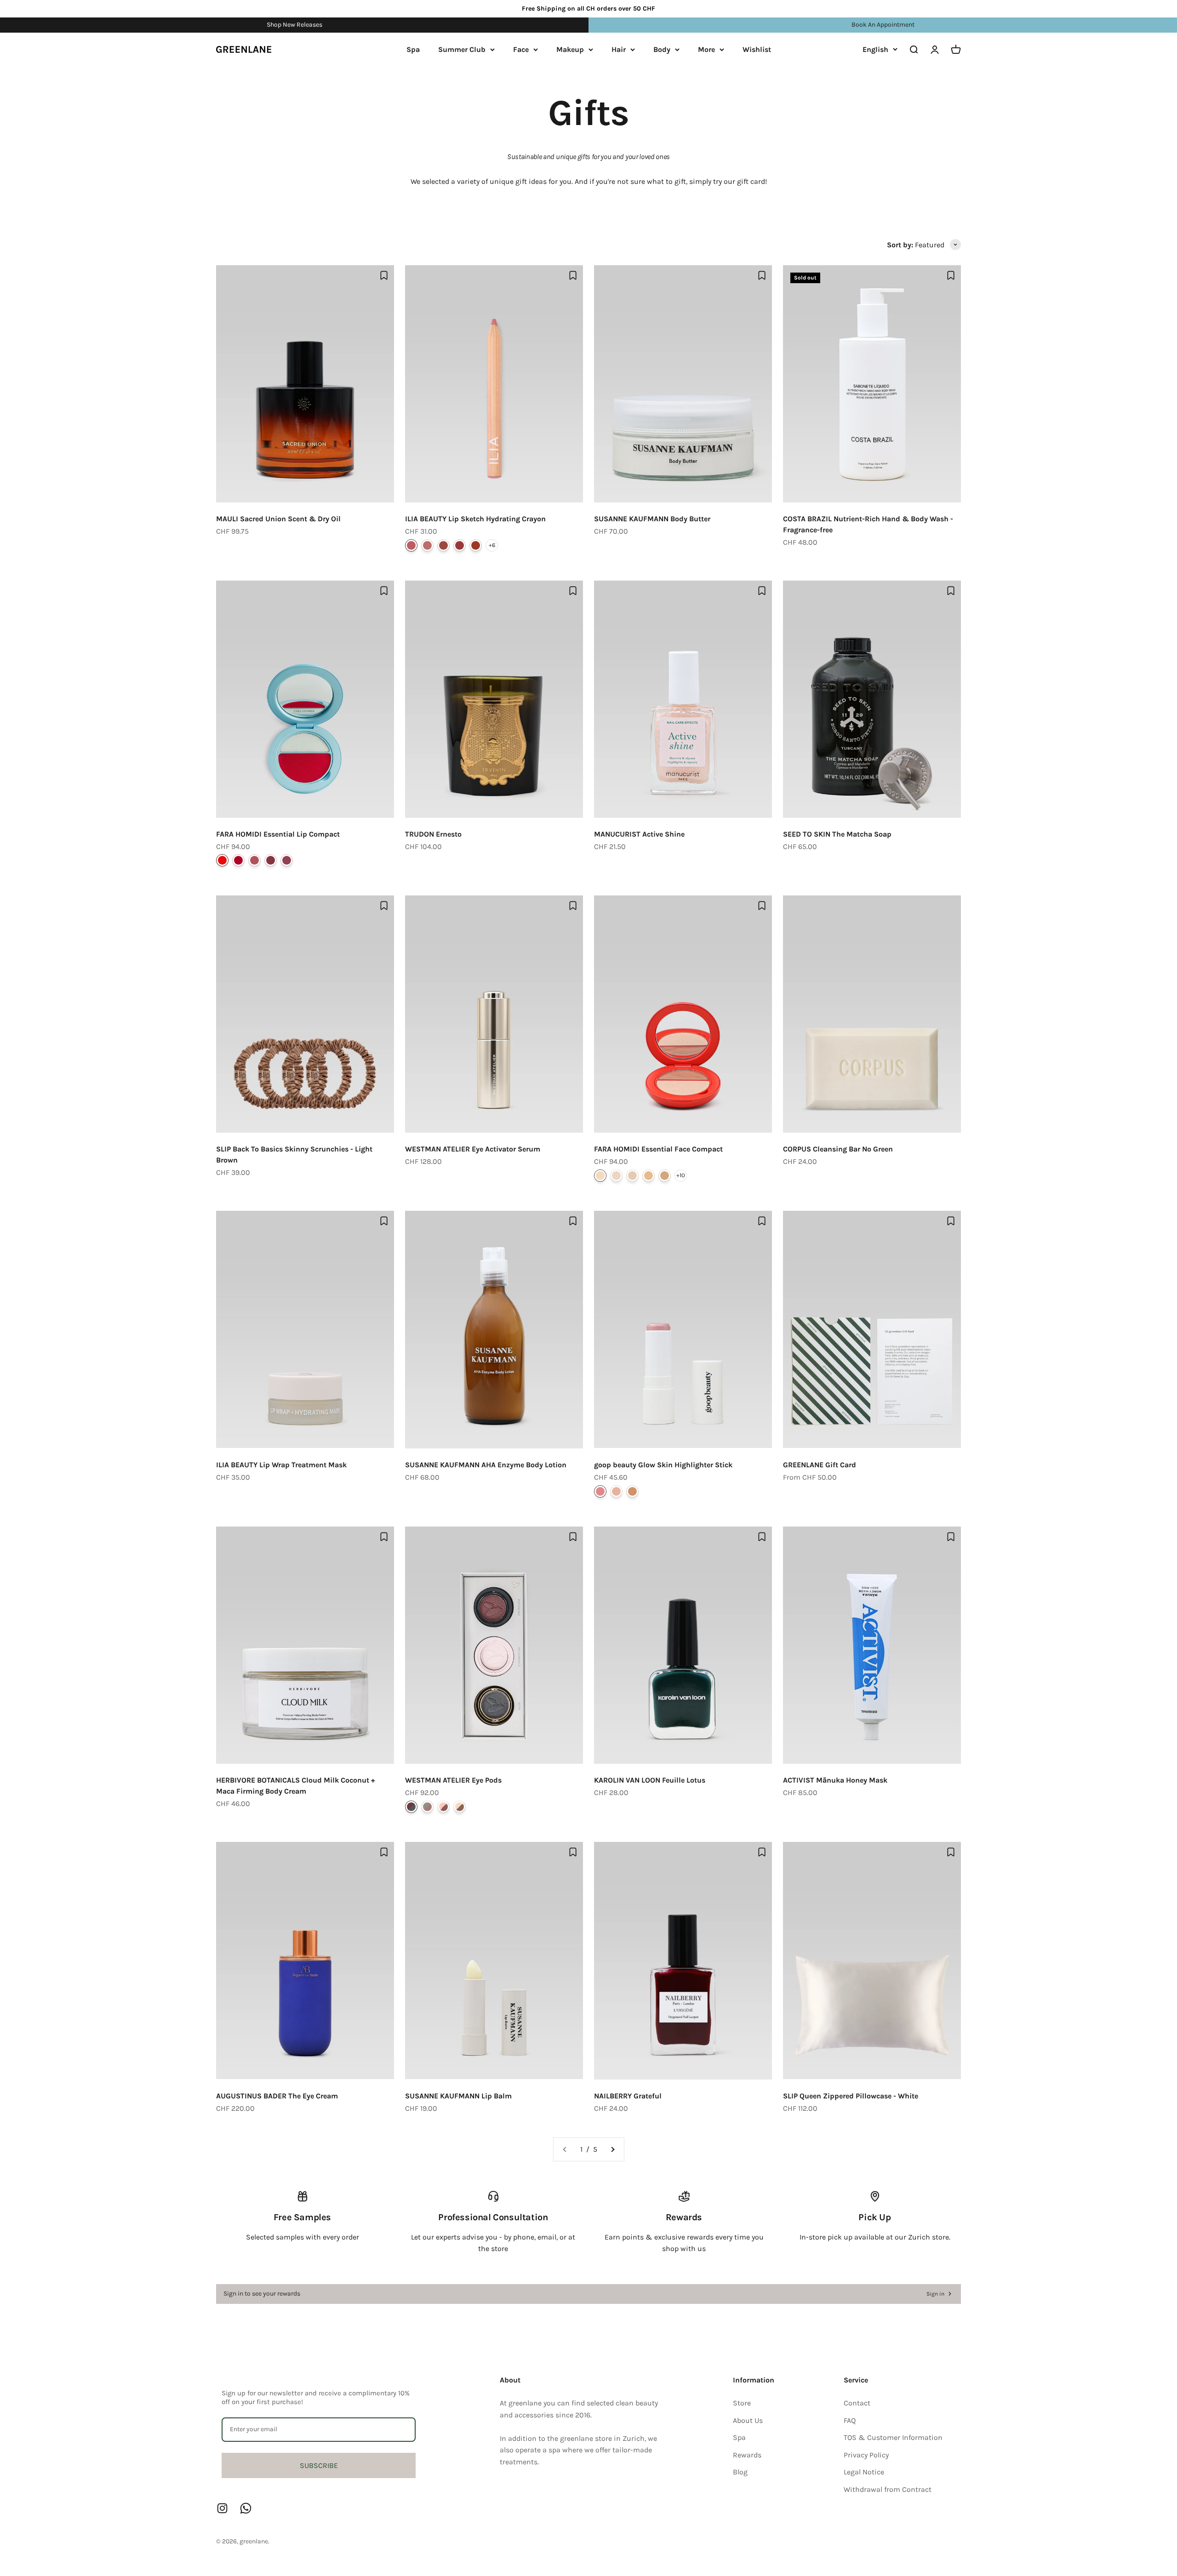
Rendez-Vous (427, 1807)
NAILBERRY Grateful (628, 2096)
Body (662, 49)
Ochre (665, 1176)
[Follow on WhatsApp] (246, 2508)
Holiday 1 (287, 860)
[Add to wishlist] (384, 275)
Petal (600, 1491)
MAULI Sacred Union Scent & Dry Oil (278, 519)
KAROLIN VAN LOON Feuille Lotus (650, 1780)
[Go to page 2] (612, 2149)
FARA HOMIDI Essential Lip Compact (278, 834)
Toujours (460, 1807)
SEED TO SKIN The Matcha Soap (837, 834)
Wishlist (757, 49)
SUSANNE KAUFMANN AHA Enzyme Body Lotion (486, 1465)
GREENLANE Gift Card (820, 1465)
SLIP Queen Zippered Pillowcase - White (851, 2096)
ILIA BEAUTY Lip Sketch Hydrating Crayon (475, 519)
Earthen (476, 545)
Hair (619, 49)
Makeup (570, 49)
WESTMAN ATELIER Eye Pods (453, 1780)
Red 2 (238, 860)
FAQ (850, 2420)
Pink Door (411, 545)
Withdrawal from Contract (888, 2489)
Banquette (427, 545)
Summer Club (462, 49)
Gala (460, 545)
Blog (740, 2472)
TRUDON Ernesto (433, 834)
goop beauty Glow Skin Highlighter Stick (663, 1465)
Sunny (632, 1491)
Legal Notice (864, 2472)
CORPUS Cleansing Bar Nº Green (838, 1149)
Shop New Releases (294, 25)
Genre (443, 545)
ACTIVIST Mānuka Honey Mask (835, 1780)
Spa (413, 49)
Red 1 (222, 860)
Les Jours (443, 1807)
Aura (616, 1491)
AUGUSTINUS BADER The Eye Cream (277, 2096)
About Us (748, 2420)
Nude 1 (254, 860)
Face (521, 49)
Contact (857, 2403)
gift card (751, 181)
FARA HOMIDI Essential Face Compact (658, 1149)
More (706, 49)
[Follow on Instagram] (222, 2508)
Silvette (600, 1176)
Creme (616, 1176)
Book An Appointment (883, 25)
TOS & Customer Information (893, 2437)
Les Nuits (411, 1807)
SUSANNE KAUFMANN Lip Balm (458, 2096)
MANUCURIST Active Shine (639, 834)
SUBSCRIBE (319, 2465)
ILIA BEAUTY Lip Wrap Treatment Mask (281, 1465)
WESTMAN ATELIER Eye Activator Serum (473, 1149)
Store (742, 2403)
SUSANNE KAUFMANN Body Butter (652, 519)
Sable (648, 1176)
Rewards (747, 2455)
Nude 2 (271, 860)
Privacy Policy (866, 2455)
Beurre (632, 1176)
